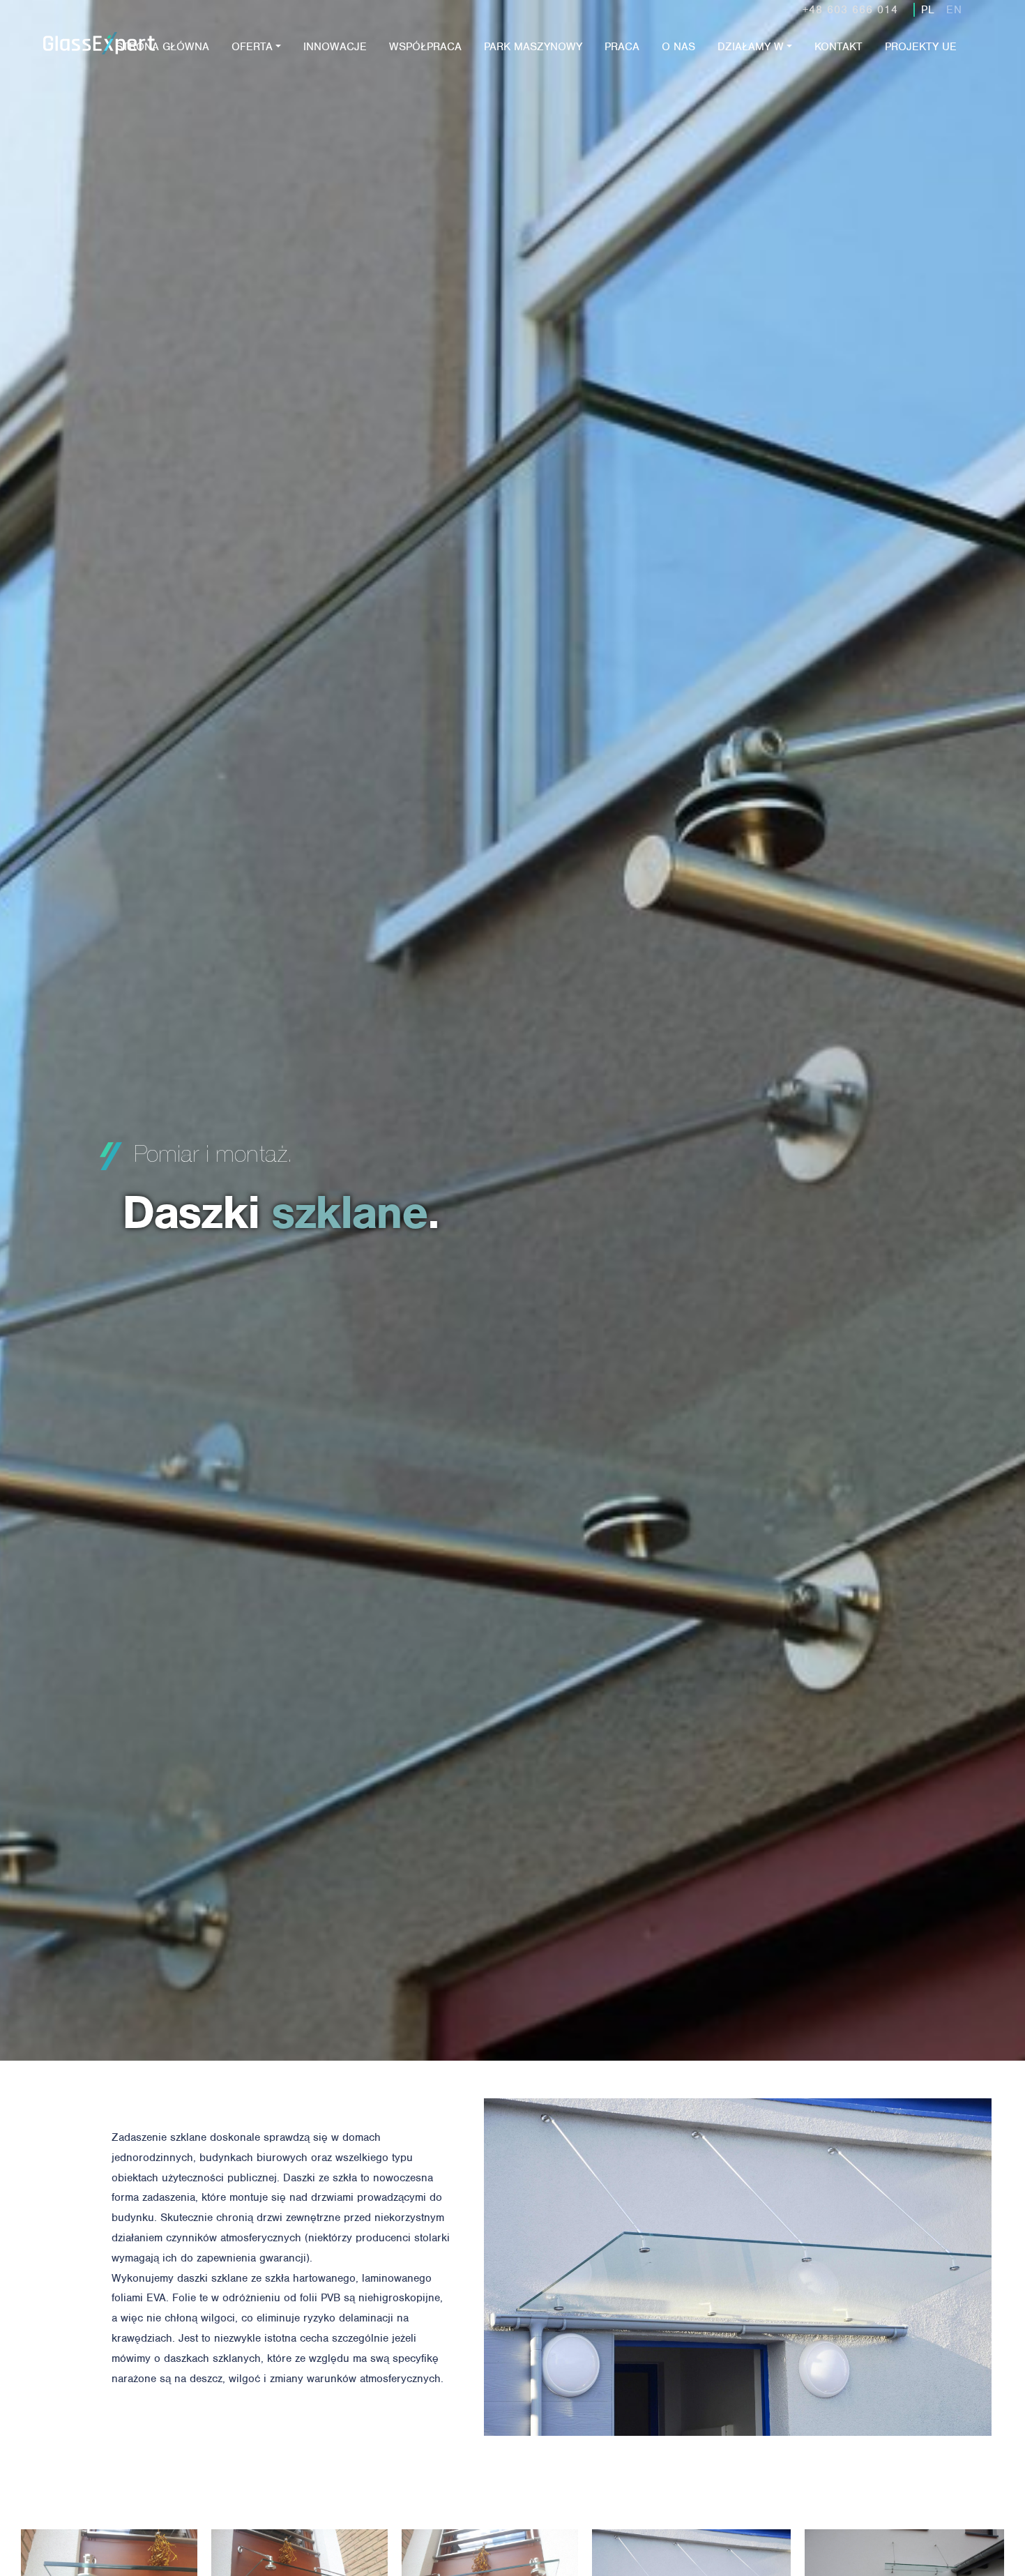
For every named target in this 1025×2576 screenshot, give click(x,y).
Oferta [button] (252, 47)
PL (928, 10)
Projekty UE (921, 47)
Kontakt (838, 47)
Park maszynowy (533, 47)
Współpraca (425, 47)
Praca (622, 47)
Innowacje (335, 47)
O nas (678, 47)
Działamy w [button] (751, 47)
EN (954, 10)
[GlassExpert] (128, 65)
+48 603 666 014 (850, 10)
